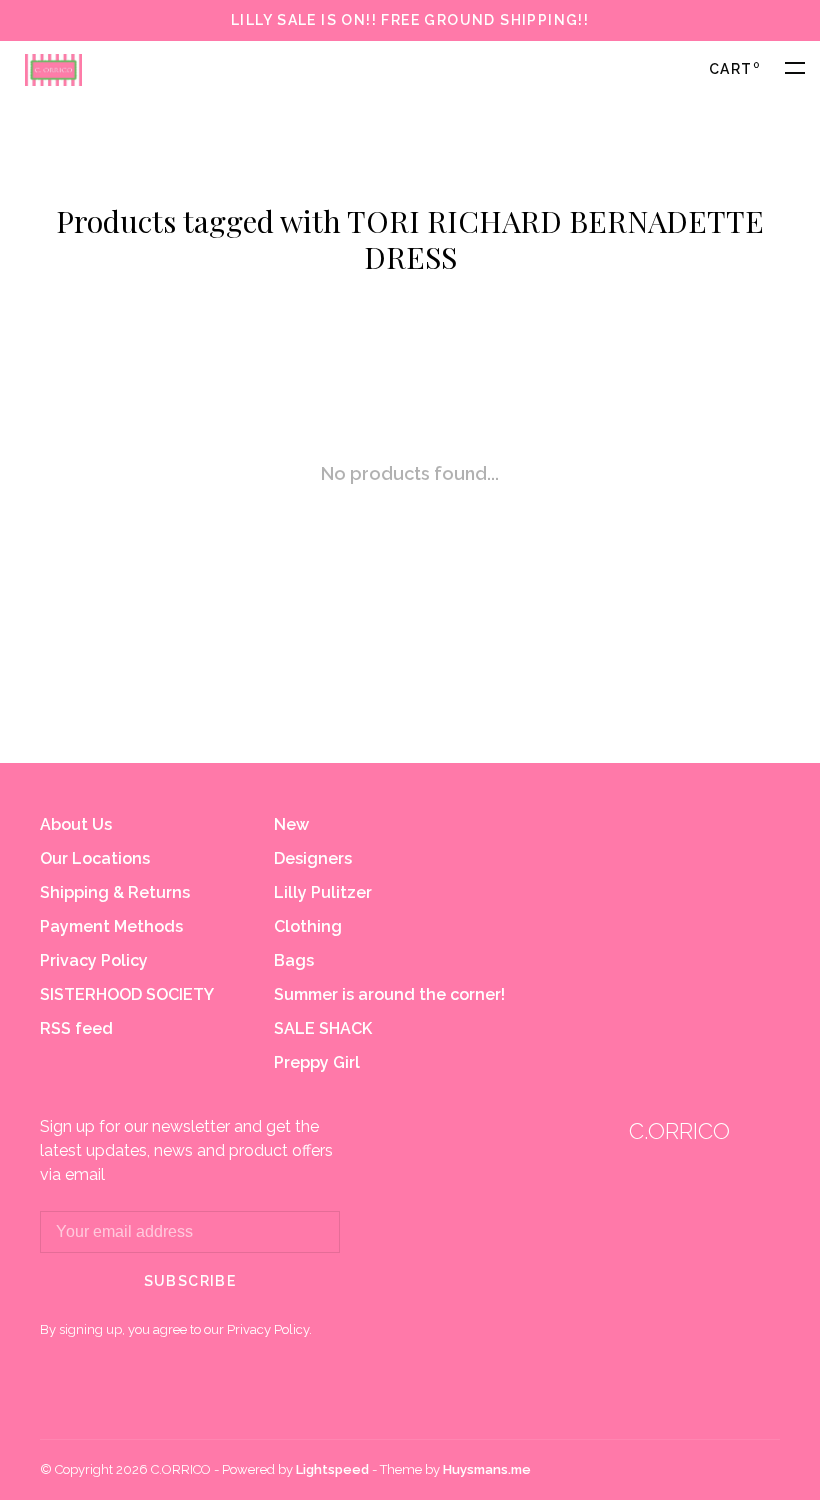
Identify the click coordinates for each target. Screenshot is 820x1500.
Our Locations (95, 858)
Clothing (308, 926)
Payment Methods (111, 926)
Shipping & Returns (115, 892)
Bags (294, 960)
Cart (734, 69)
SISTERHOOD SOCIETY (127, 994)
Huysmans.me (487, 1469)
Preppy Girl (317, 1062)
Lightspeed (332, 1469)
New (291, 824)
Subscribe (190, 1281)
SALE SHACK (323, 1028)
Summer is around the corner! (389, 994)
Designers (313, 858)
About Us (76, 824)
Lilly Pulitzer (323, 892)
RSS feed (76, 1028)
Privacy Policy (94, 960)
